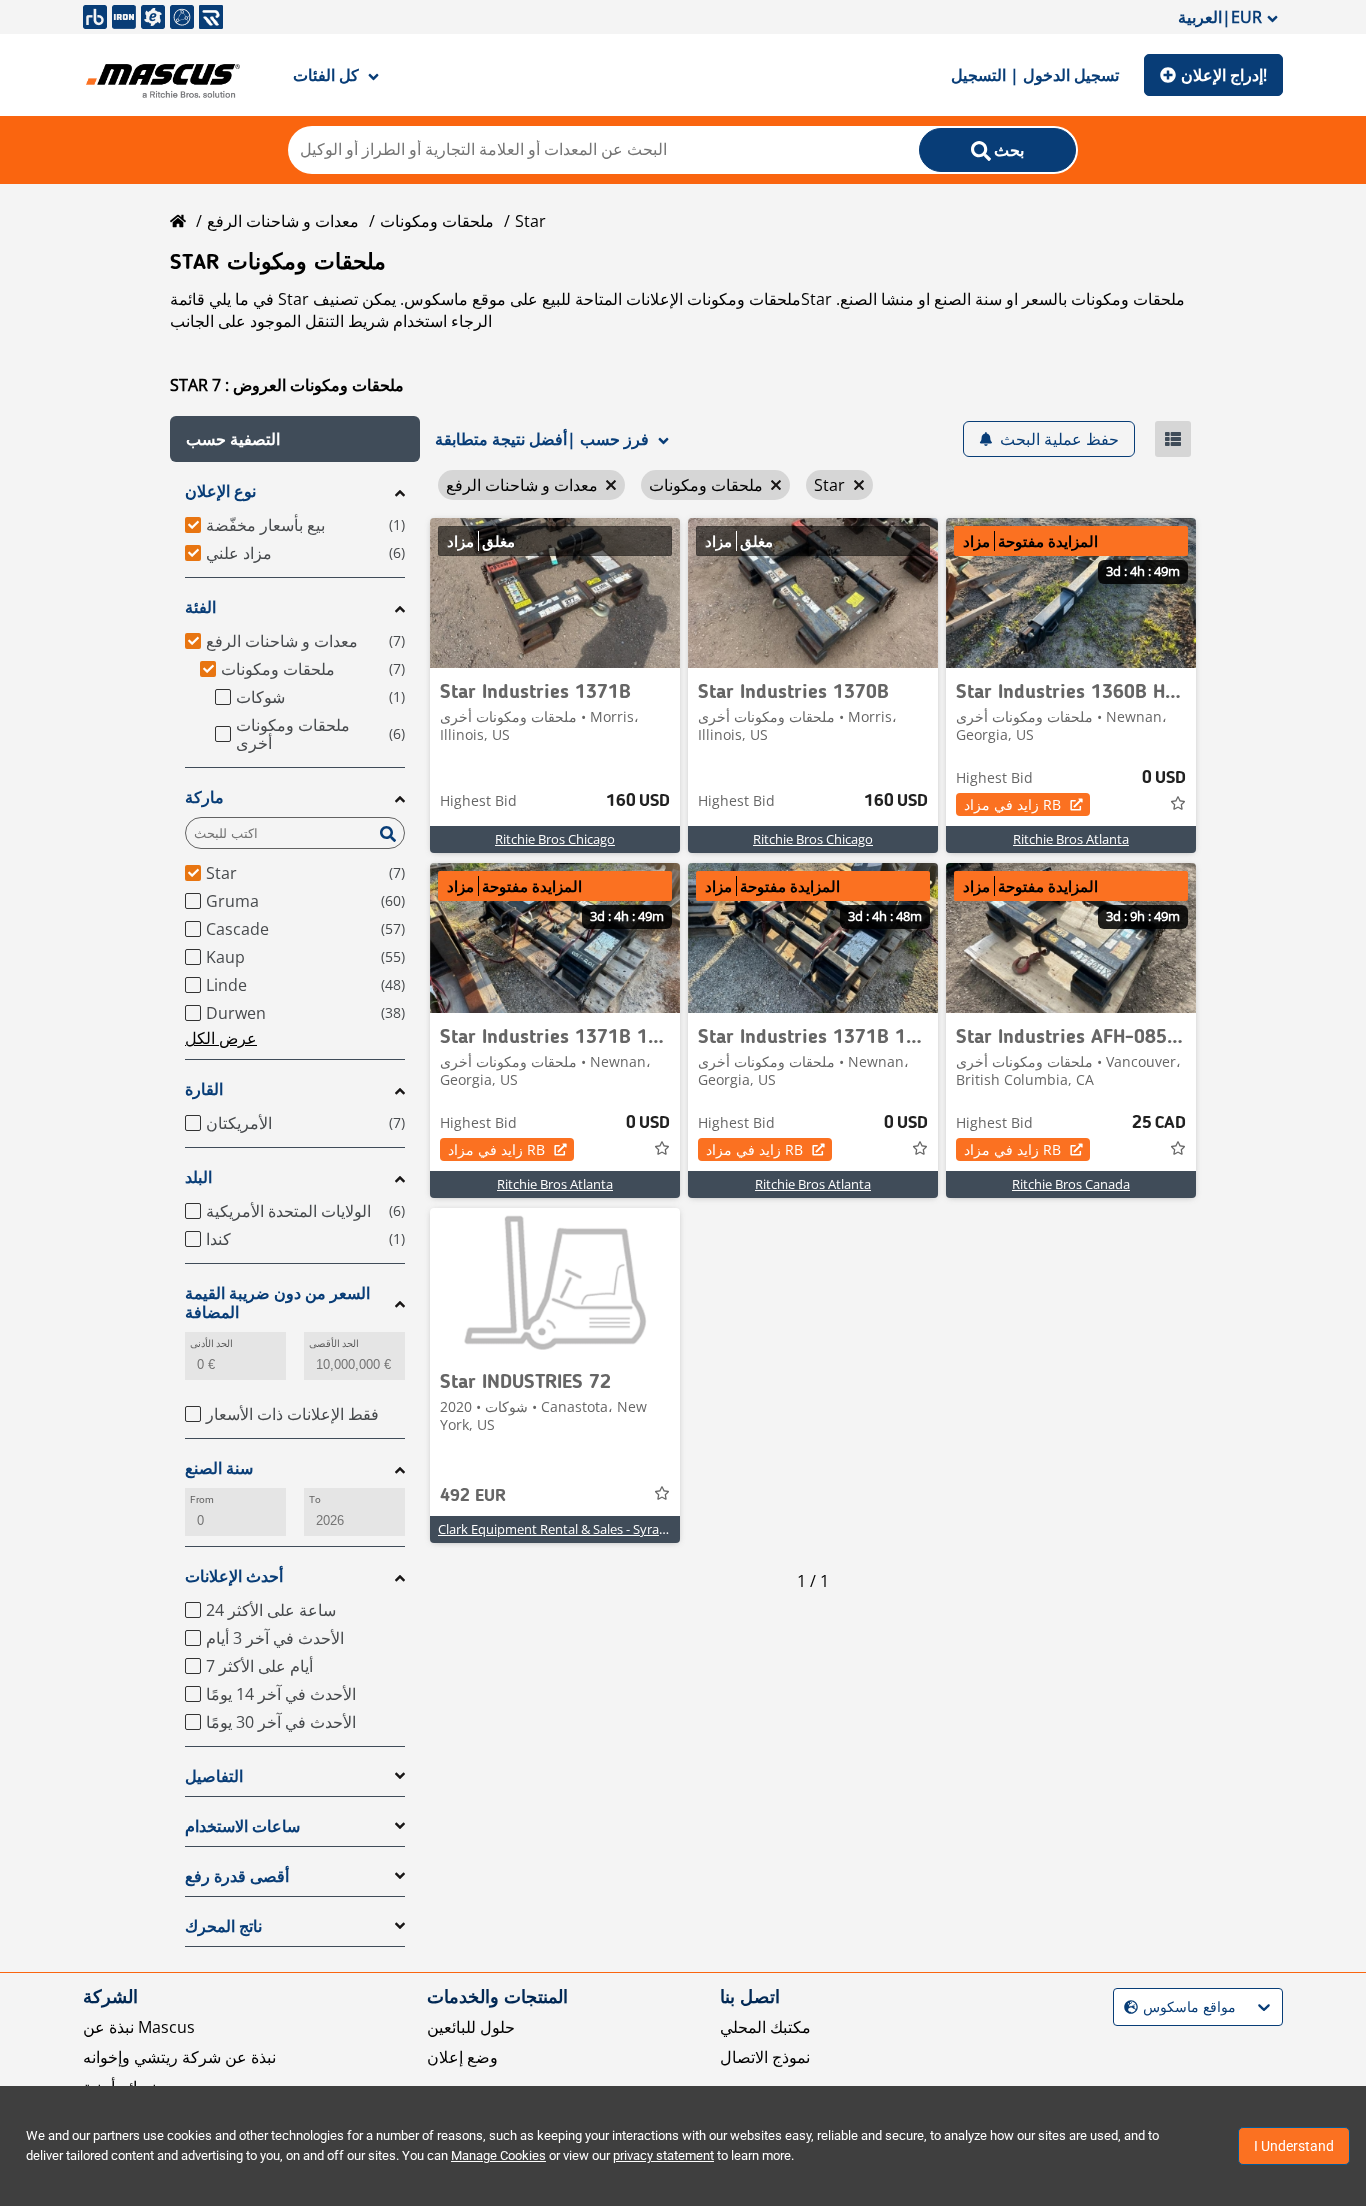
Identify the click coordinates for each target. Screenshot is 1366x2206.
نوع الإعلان (220, 491)
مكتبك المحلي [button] (765, 2027)
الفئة (200, 607)
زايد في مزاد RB (1012, 804)
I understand (1294, 2146)
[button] (295, 439)
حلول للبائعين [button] (471, 2027)
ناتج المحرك (223, 1926)
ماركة (204, 797)
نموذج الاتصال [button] (765, 2057)
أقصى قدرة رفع (237, 1876)
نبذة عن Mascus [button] (139, 2027)
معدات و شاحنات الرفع (283, 221)
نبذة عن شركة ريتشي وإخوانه (179, 2057)
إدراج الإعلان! (1224, 75)
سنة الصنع (219, 1468)
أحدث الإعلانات (234, 1576)
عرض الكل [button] (221, 1038)
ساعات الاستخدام (242, 1826)
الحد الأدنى (211, 1343)
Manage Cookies (498, 2155)
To (315, 1499)
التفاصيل (214, 1776)
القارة (204, 1089)
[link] (555, 593)
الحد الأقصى (334, 1343)
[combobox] (1126, 2007)
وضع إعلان (462, 2057)
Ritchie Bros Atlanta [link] (1071, 839)
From (202, 1499)
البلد (198, 1177)
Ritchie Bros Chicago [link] (555, 839)
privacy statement (663, 2155)
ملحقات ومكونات (437, 221)
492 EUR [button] (473, 1496)
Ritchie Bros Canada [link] (1071, 1184)
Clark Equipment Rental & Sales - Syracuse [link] (562, 1529)
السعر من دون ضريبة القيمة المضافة (277, 1303)
